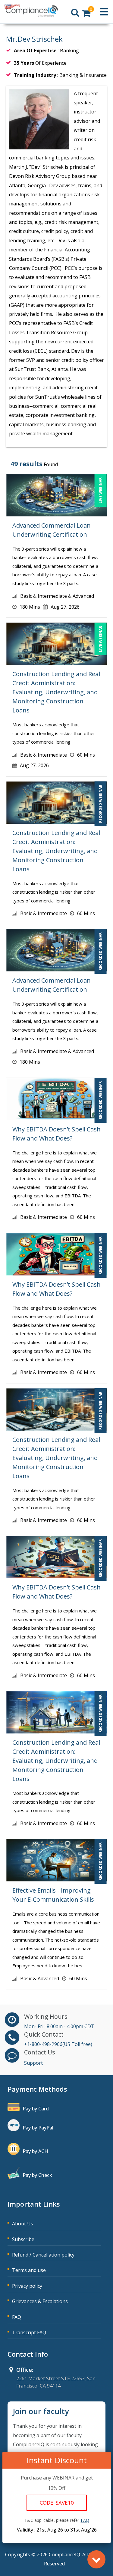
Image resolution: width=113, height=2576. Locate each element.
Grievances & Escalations (40, 2301)
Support (33, 2063)
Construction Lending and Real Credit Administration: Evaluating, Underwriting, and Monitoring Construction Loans (56, 692)
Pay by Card (36, 2109)
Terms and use (29, 2270)
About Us (23, 2224)
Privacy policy (27, 2286)
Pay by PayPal (38, 2128)
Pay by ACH (35, 2151)
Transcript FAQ (29, 2332)
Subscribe (23, 2239)
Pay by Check (37, 2175)
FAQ (17, 2317)
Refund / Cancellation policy (43, 2255)
